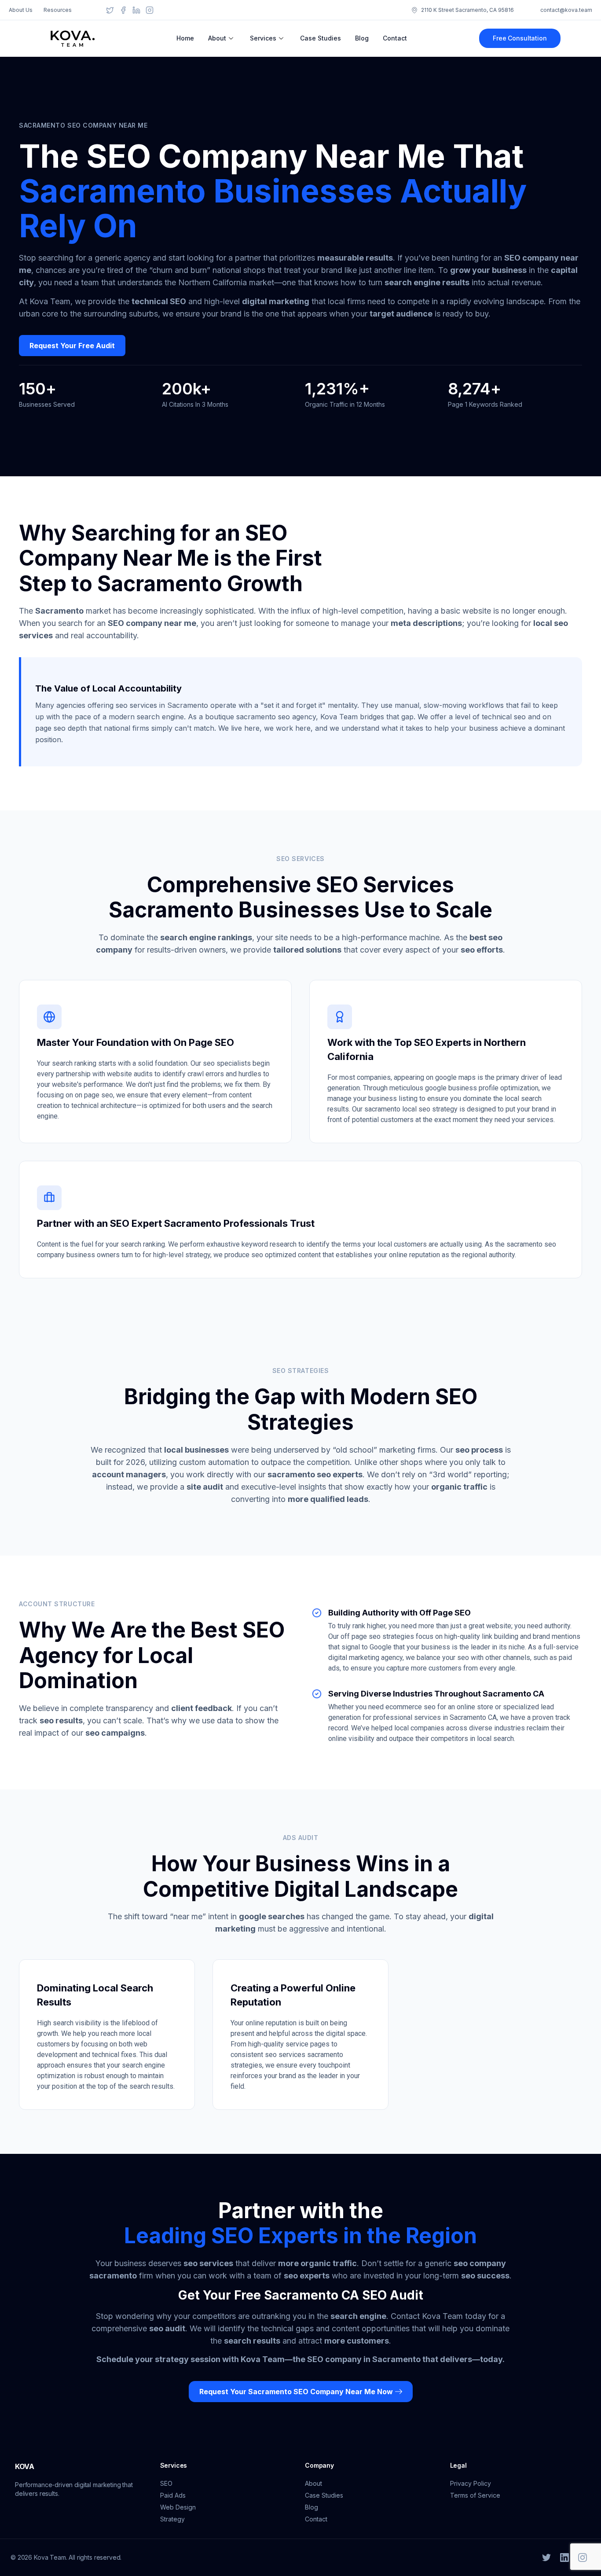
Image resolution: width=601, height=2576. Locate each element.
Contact (395, 38)
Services (263, 38)
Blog (362, 38)
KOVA (25, 2466)
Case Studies (321, 38)
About (217, 38)
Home (185, 38)
